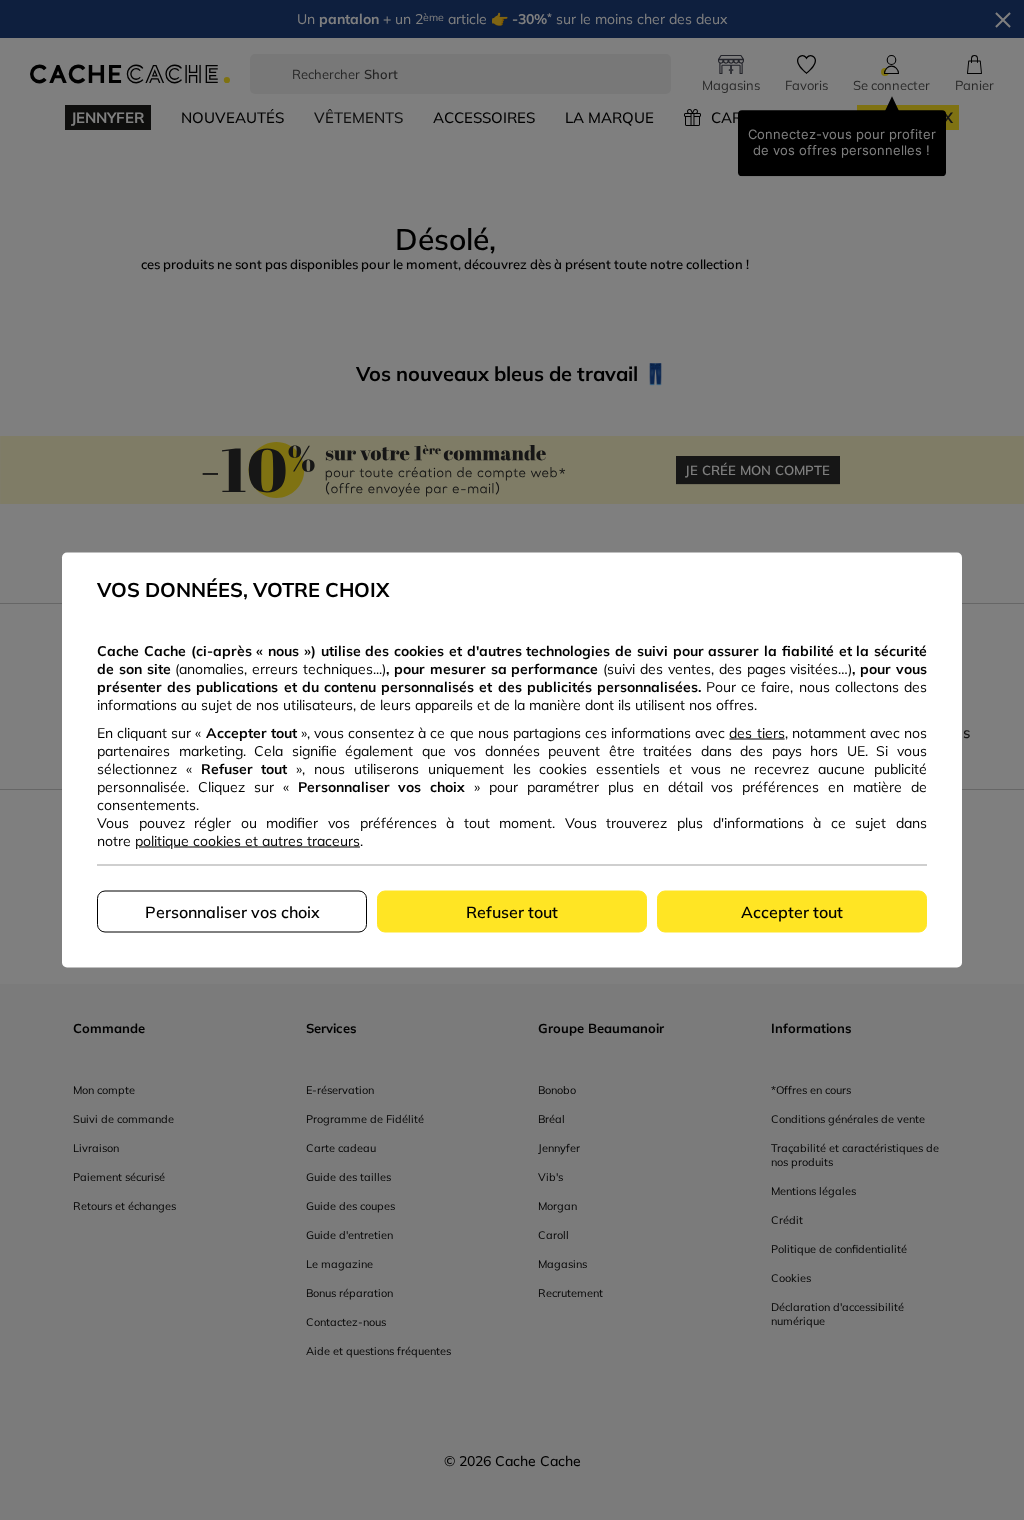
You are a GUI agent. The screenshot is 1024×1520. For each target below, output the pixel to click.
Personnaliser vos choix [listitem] (232, 912)
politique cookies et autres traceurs (247, 841)
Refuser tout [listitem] (512, 912)
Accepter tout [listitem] (792, 912)
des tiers (756, 733)
